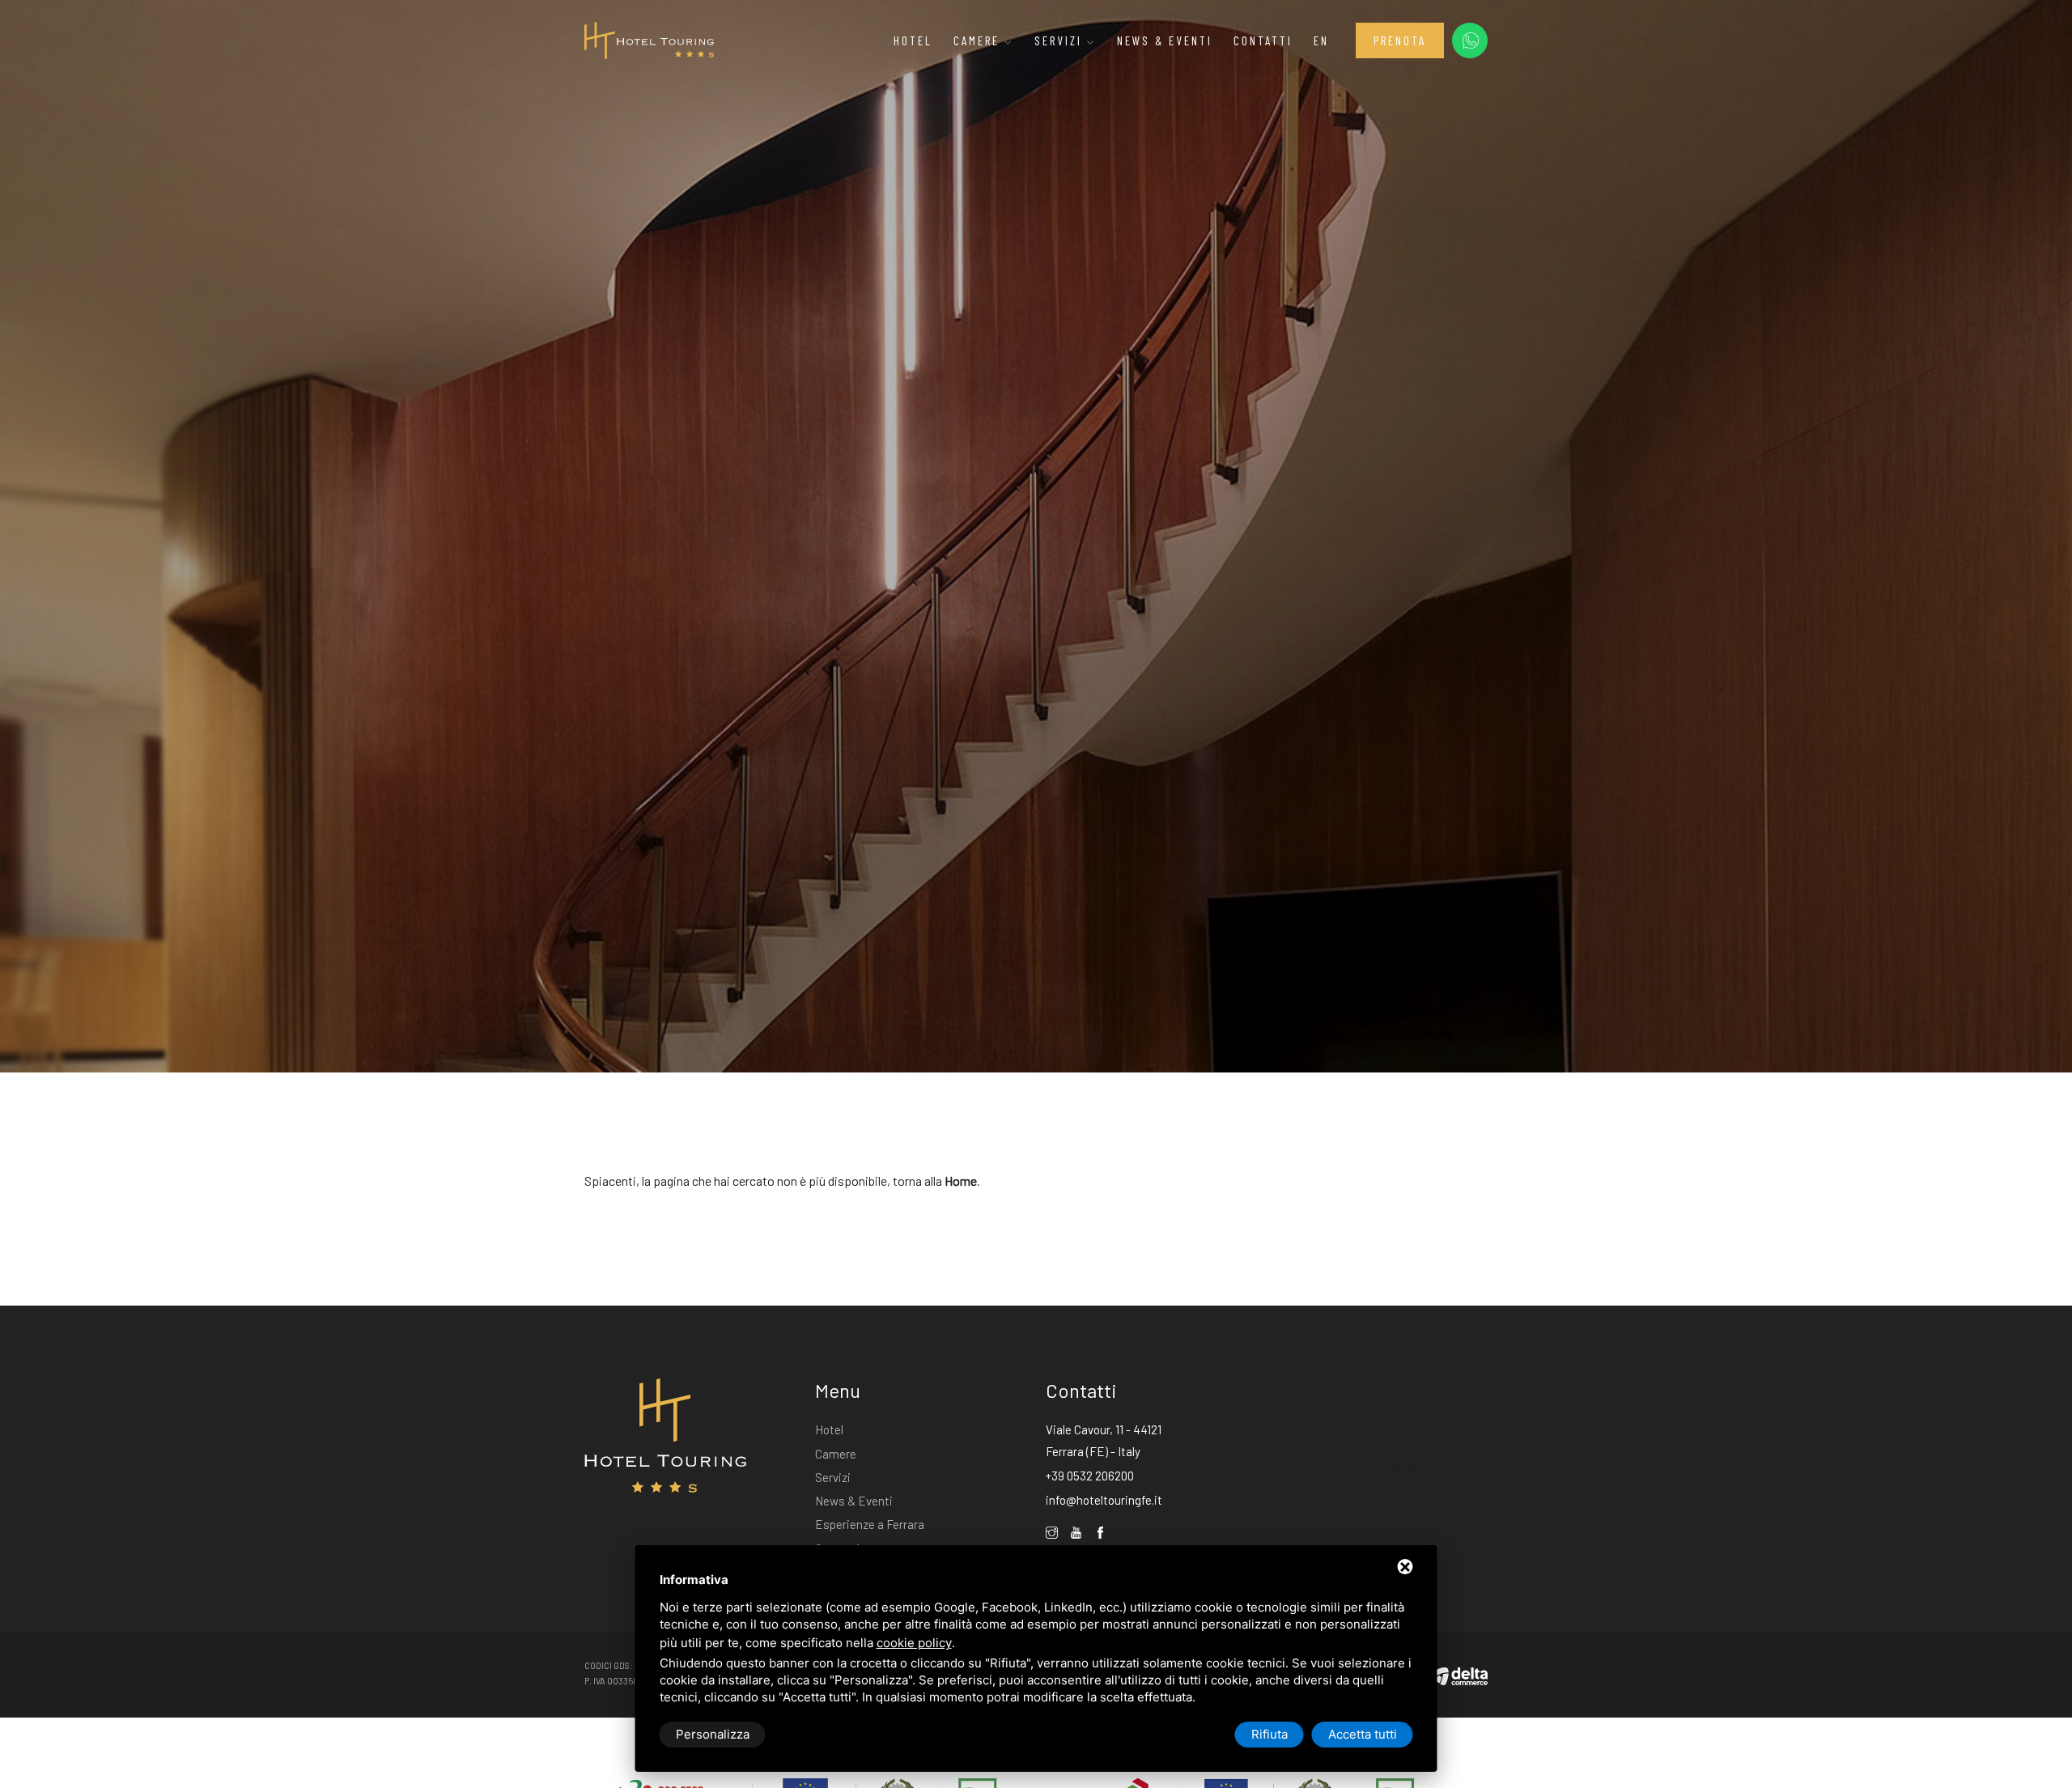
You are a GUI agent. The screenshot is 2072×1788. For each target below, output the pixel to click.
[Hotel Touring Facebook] (1100, 1533)
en (1321, 40)
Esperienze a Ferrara (870, 1524)
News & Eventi (1165, 40)
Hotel (913, 40)
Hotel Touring (1414, 1389)
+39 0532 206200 (1090, 1476)
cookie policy (914, 1643)
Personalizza (713, 1734)
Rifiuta (1270, 1734)
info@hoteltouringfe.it (1104, 1500)
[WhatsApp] (1470, 40)
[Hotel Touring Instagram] (1052, 1533)
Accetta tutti (1363, 1734)
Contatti (1263, 40)
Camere (979, 40)
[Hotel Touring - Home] (649, 39)
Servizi (1061, 40)
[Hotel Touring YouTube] (1076, 1533)
